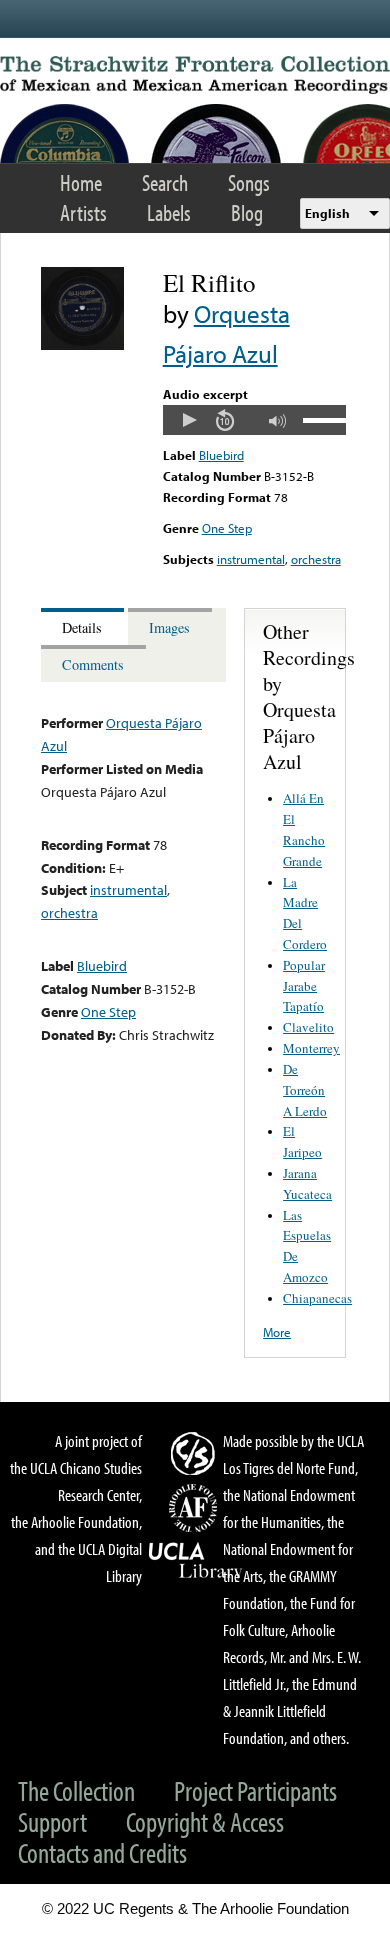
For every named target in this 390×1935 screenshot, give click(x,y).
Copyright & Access (205, 1821)
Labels (169, 212)
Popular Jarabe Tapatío (304, 986)
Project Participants (255, 1790)
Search (165, 182)
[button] (189, 420)
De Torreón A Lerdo (305, 1090)
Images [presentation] (169, 627)
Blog (247, 212)
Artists (83, 212)
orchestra (316, 559)
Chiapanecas (317, 1298)
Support (52, 1821)
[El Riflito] (82, 345)
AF (196, 1508)
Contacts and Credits (102, 1852)
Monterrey (311, 1048)
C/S (196, 1453)
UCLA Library (196, 1561)
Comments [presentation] (93, 664)
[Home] (195, 75)
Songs (249, 182)
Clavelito (308, 1027)
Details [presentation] (82, 627)
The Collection (76, 1790)
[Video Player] (254, 420)
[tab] (84, 626)
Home (81, 182)
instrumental (251, 559)
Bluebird (221, 455)
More (277, 1332)
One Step (227, 528)
